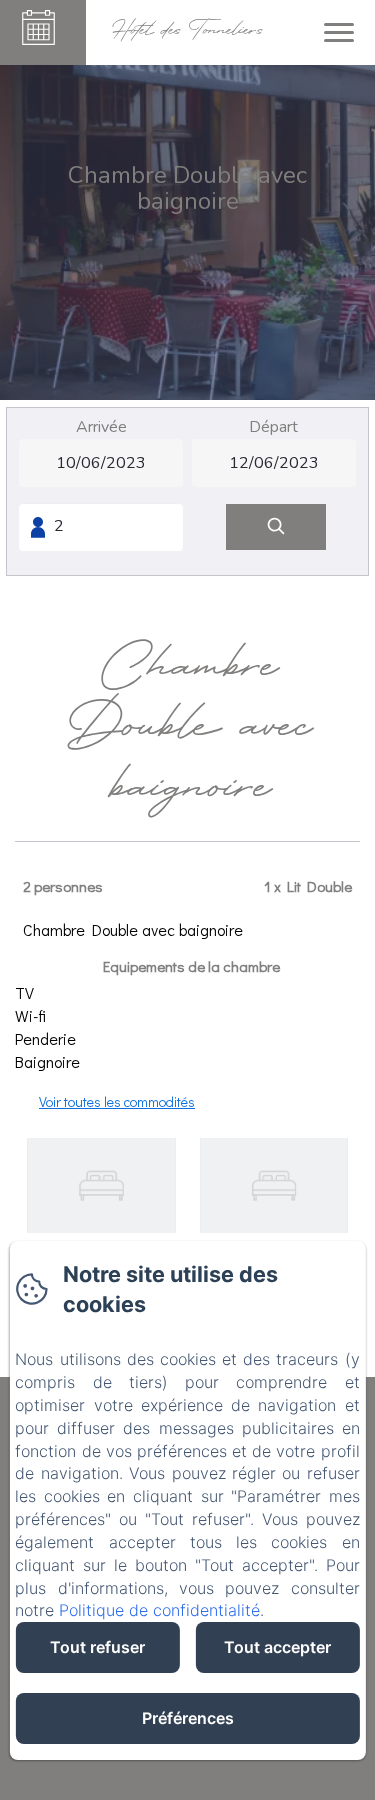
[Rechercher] (276, 527)
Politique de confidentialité (159, 1610)
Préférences (188, 1718)
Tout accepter (277, 1647)
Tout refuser (97, 1647)
